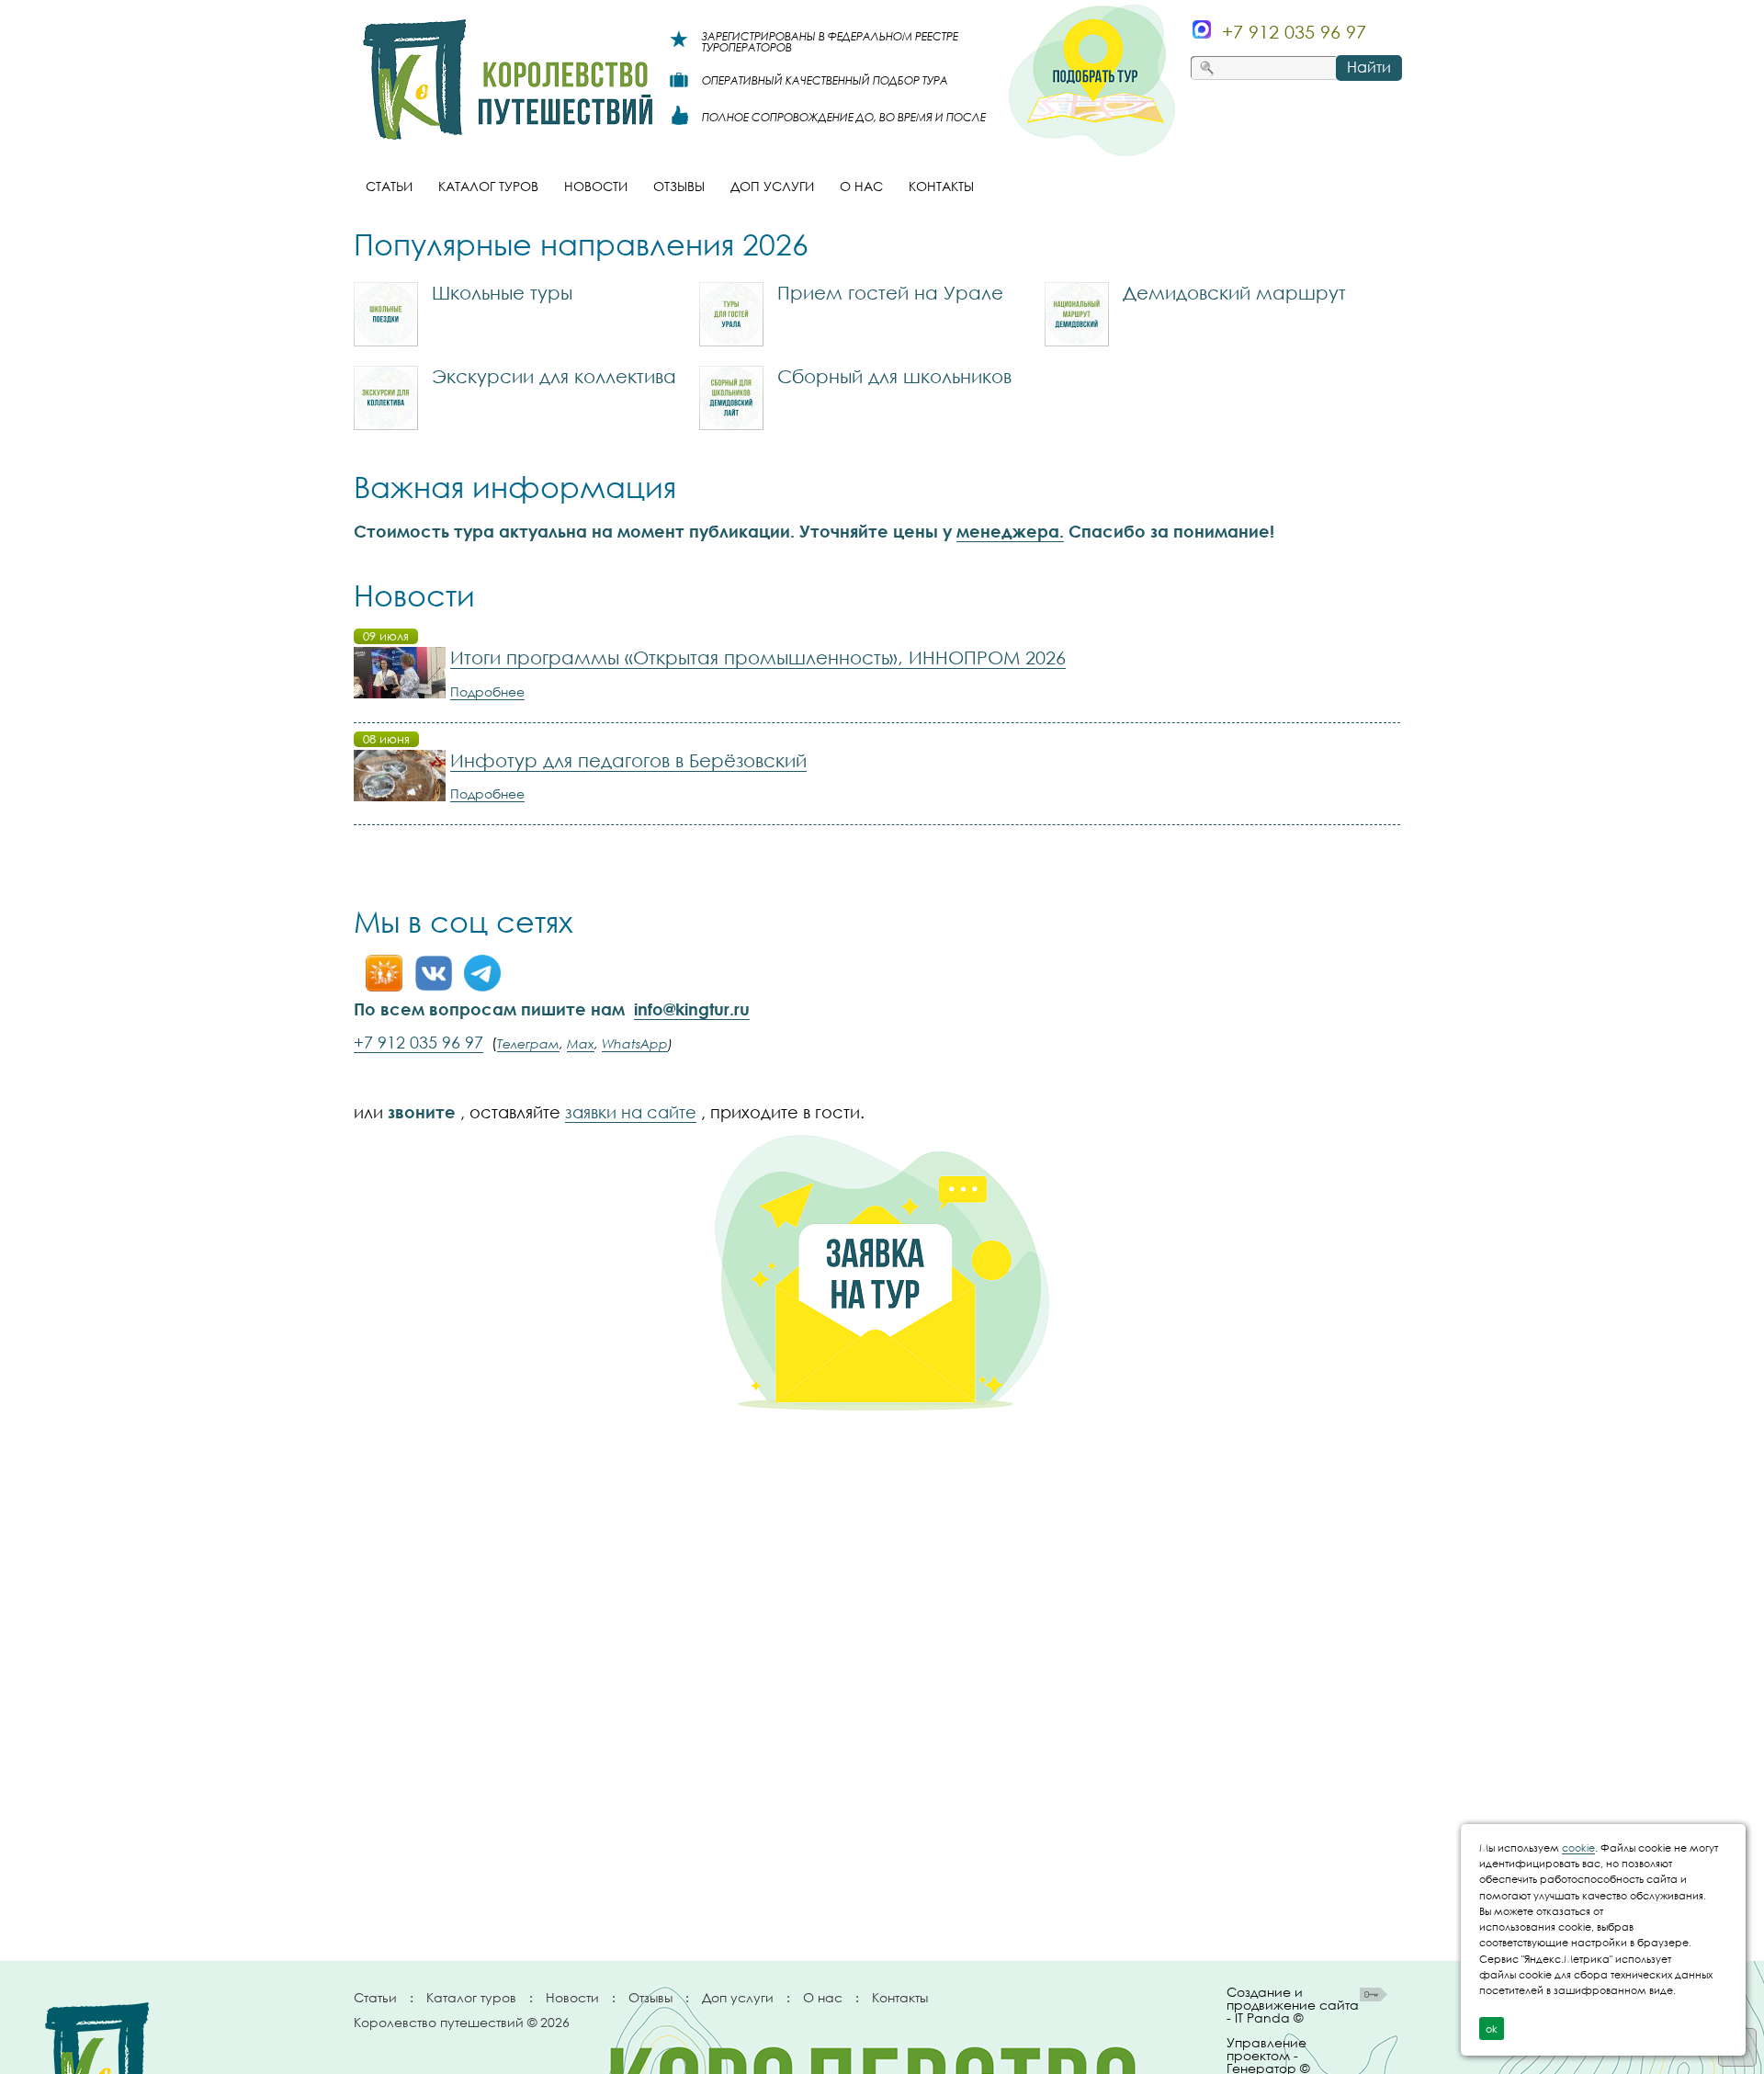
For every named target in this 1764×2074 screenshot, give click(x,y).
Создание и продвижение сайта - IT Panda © (1293, 2006)
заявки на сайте (631, 1112)
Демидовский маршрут (1234, 292)
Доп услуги (738, 1997)
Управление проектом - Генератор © (1268, 2052)
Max (581, 1043)
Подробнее (487, 691)
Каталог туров (471, 1997)
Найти (1369, 67)
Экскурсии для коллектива (554, 376)
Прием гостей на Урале (890, 292)
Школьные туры (502, 292)
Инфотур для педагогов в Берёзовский (628, 760)
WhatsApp (635, 1043)
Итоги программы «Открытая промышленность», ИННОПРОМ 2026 (758, 657)
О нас (823, 1997)
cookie (1578, 1847)
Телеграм (528, 1043)
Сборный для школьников (894, 376)
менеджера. (1010, 531)
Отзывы (650, 1997)
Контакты (900, 1997)
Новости (572, 1997)
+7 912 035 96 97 (418, 1042)
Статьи (375, 1997)
